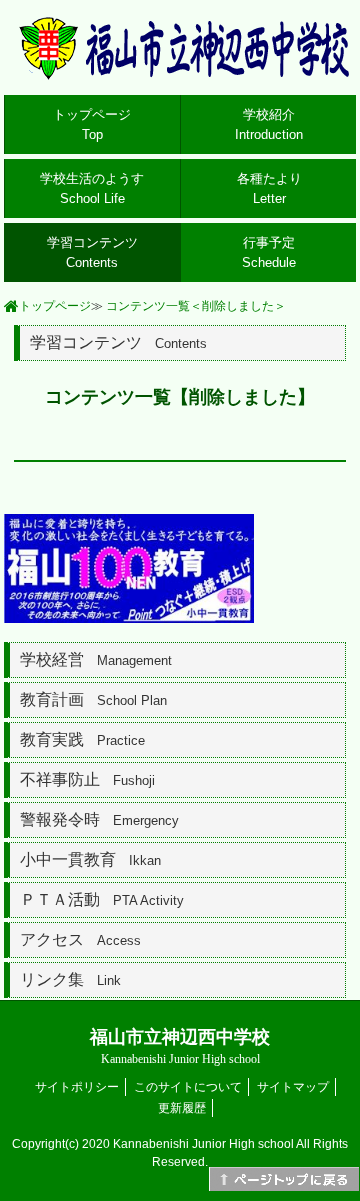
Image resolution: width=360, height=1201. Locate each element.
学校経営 (96, 659)
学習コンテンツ (92, 252)
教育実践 (82, 739)
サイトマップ (293, 1087)
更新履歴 (182, 1108)
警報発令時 (99, 819)
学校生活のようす (92, 188)
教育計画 (93, 699)
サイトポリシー (77, 1087)
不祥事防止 (87, 779)
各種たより (269, 188)
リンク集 (70, 979)
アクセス (80, 939)
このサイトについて (188, 1087)
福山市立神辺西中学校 (180, 1046)
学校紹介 (269, 124)
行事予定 (269, 252)
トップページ (92, 124)
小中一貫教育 (90, 859)
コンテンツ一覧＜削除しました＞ (196, 306)
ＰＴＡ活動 (102, 899)
